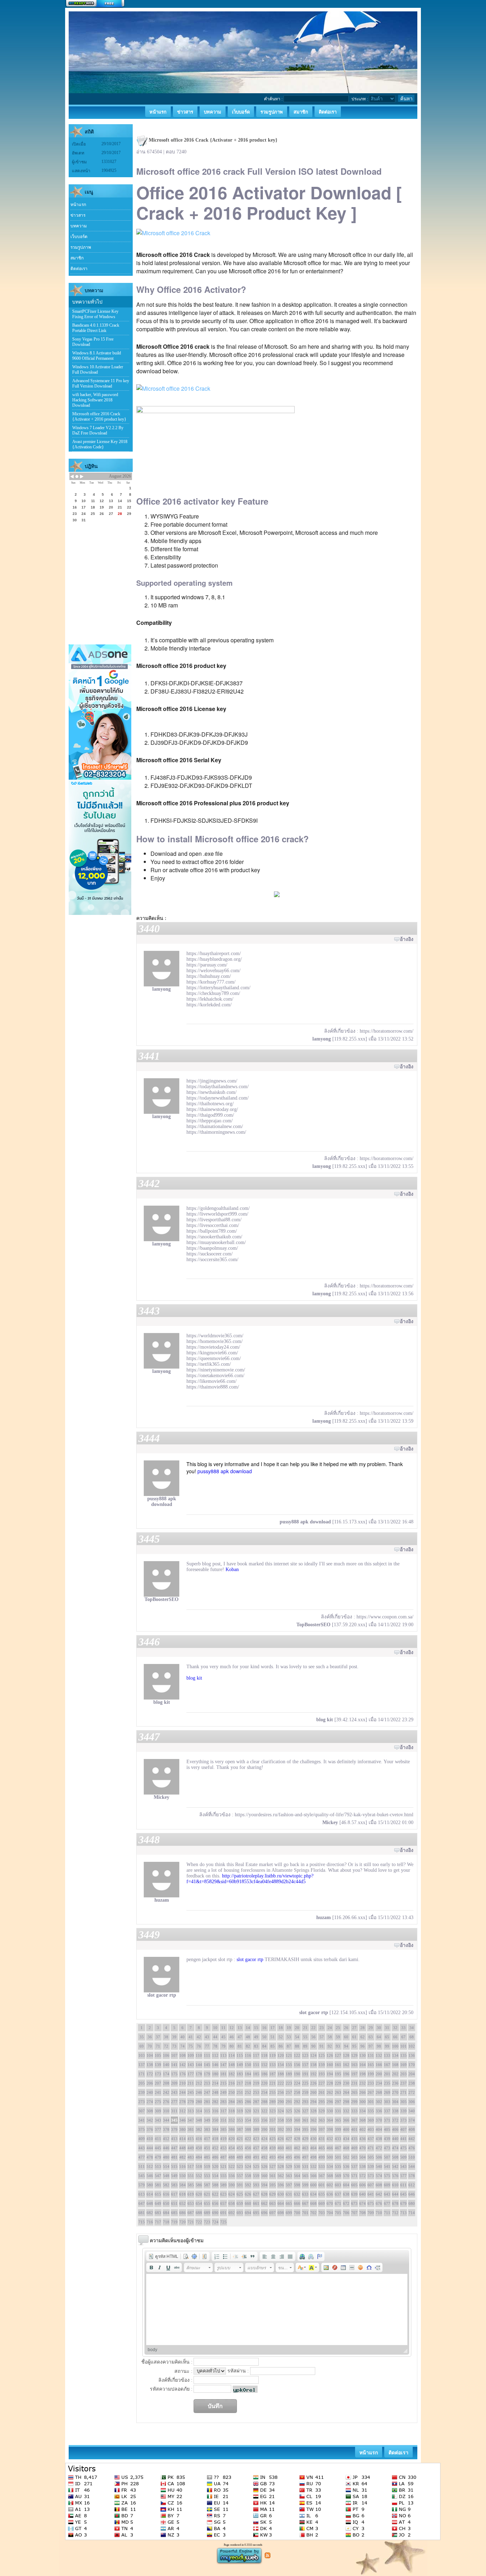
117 (256, 2055)
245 (191, 2092)
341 (142, 2120)
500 (330, 2157)
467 (338, 2148)
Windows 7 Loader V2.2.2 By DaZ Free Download (98, 430)
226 (313, 2083)
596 (281, 2185)
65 (387, 2037)
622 (215, 2194)
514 (166, 2166)
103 (142, 2055)
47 (240, 2037)
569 (338, 2176)
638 (346, 2194)
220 (264, 2083)
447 (174, 2148)
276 (166, 2102)
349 (207, 2120)
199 (371, 2074)
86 (281, 2046)
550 (183, 2176)
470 (363, 2148)
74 (183, 2046)
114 (232, 2055)
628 (264, 2194)
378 (166, 2129)
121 (289, 2055)
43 (207, 2037)
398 (330, 2129)
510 (412, 2157)
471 (371, 2148)
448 (183, 2148)
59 (338, 2037)
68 (412, 2037)
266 (363, 2092)
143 (191, 2065)
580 (150, 2185)
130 (363, 2055)
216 (232, 2083)
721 (191, 2222)
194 (330, 2074)
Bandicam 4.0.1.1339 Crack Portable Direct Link (96, 328)
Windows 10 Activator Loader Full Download (98, 370)
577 (403, 2176)
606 (363, 2185)
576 (395, 2176)
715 (142, 2222)
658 (232, 2203)
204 (412, 2074)
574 (379, 2176)
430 (313, 2139)
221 (273, 2083)
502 (346, 2157)
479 (158, 2157)
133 (387, 2055)
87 (289, 2046)
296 (330, 2102)
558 (248, 2176)
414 (183, 2139)
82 (248, 2046)
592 (248, 2185)
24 (330, 2028)
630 (281, 2194)
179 (207, 2074)
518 (199, 2166)
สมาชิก (77, 258)
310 (166, 2111)
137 (142, 2065)
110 (199, 2055)
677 (387, 2203)
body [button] (152, 2350)
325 (289, 2111)
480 (166, 2157)
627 (256, 2194)
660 (248, 2203)
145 (207, 2065)
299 (354, 2102)
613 (142, 2194)
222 (281, 2083)
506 (379, 2157)
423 (256, 2139)
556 (232, 2176)
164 (363, 2065)
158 (313, 2065)
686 (183, 2213)
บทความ (79, 226)
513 (158, 2166)
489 (240, 2157)
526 (264, 2166)
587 (207, 2185)
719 (174, 2222)
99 (387, 2046)
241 (158, 2092)
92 (330, 2046)
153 (273, 2065)
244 (183, 2092)
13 (240, 2028)
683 (158, 2213)
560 (264, 2176)
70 (150, 2046)
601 (322, 2185)
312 (183, 2111)
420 (232, 2139)
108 (183, 2055)
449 (191, 2148)
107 (174, 2055)
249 (223, 2092)
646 (412, 2194)
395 (305, 2129)
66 (395, 2037)
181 (223, 2074)
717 (158, 2222)
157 (305, 2065)
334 (363, 2111)
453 (223, 2148)
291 (289, 2102)
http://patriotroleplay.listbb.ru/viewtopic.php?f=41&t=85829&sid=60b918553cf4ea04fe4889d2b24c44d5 (250, 1879)
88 (297, 2046)
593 (256, 2185)
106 (166, 2055)
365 (338, 2120)
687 (191, 2213)
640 (363, 2194)
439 (387, 2139)
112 (215, 2055)
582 (166, 2185)
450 (199, 2148)
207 (158, 2083)
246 (199, 2092)
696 (264, 2213)
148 (232, 2065)
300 (363, 2102)
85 (273, 2046)
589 (223, 2185)
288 (264, 2102)
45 (223, 2037)
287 (256, 2102)
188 (281, 2074)
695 (256, 2213)
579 (142, 2185)
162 (346, 2065)
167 (387, 2065)
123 (305, 2055)
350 (215, 2120)
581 (158, 2185)
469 (354, 2148)
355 (256, 2120)
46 (232, 2037)
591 (240, 2185)
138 (150, 2065)
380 (183, 2129)
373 (403, 2120)
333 (354, 2111)
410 (150, 2139)
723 (207, 2222)
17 (273, 2028)
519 (207, 2166)
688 (199, 2213)
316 (215, 2111)
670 (330, 2203)
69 (142, 2046)
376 (150, 2129)
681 (142, 2213)
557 (240, 2176)
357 (273, 2120)
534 (330, 2166)
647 (142, 2203)
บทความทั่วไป (87, 302)
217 (240, 2083)
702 (313, 2213)
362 (313, 2120)
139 (158, 2065)
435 (354, 2139)
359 (289, 2120)
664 (281, 2203)
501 (338, 2157)
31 (387, 2028)
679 (403, 2203)
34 (412, 2028)
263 (338, 2092)
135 (403, 2055)
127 (338, 2055)
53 (289, 2037)
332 (346, 2111)
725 (223, 2222)
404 (379, 2129)
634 (313, 2194)
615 (158, 2194)
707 (354, 2213)
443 (142, 2148)
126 (330, 2055)
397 (322, 2129)
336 (379, 2111)
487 (223, 2157)
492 (264, 2157)
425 (273, 2139)
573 (371, 2176)
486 (215, 2157)
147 (223, 2065)
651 (174, 2203)
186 (264, 2074)
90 (313, 2046)
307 (142, 2111)
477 (142, 2157)
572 (363, 2176)
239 (142, 2092)
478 (150, 2157)
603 (338, 2185)
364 (330, 2120)
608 (379, 2185)
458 (264, 2148)
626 (248, 2194)
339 (403, 2111)
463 (305, 2148)
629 (273, 2194)
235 (387, 2083)
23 (322, 2028)
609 (387, 2185)
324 (281, 2111)
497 (305, 2157)
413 (174, 2139)
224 (297, 2083)
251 (240, 2092)
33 (403, 2028)
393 (289, 2129)
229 (338, 2083)
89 (305, 2046)
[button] (163, 2256)
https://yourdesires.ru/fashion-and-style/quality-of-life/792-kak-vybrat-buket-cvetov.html (324, 1815)
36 (150, 2037)
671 (338, 2203)
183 (240, 2074)
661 (256, 2203)
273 (142, 2102)
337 (387, 2111)
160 (330, 2065)
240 (150, 2092)
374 (412, 2120)
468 (346, 2148)
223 (289, 2083)
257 (289, 2092)
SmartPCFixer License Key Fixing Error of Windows (95, 314)
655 (207, 2203)
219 (256, 2083)
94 (346, 2046)
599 (305, 2185)
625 (240, 2194)
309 (158, 2111)
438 (379, 2139)
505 (371, 2157)
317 (223, 2111)
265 (354, 2092)
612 (412, 2185)
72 (166, 2046)
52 (281, 2037)
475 (403, 2148)
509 (403, 2157)
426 (281, 2139)
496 (297, 2157)
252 (248, 2092)
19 (289, 2028)
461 (289, 2148)
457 (256, 2148)
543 (403, 2166)
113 (223, 2055)
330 (330, 2111)
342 (150, 2120)
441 (403, 2139)
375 (142, 2129)
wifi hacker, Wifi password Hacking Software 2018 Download (95, 400)
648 (150, 2203)
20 (297, 2028)
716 (150, 2222)
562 (281, 2176)
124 (313, 2055)
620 (199, 2194)
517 (191, 2166)
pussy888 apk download (225, 1471)
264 (346, 2092)
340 (412, 2111)
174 (166, 2074)
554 (215, 2176)
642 (379, 2194)
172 (150, 2074)
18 (281, 2028)
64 (379, 2037)
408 (412, 2129)
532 (313, 2166)
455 (240, 2148)
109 (191, 2055)
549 (174, 2176)
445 (158, 2148)
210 (183, 2083)
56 (313, 2037)
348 (199, 2120)
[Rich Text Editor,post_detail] (277, 2309)
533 (322, 2166)
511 (142, 2166)
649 (158, 2203)
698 (281, 2213)
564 (297, 2176)
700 (297, 2213)
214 (215, 2083)
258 (297, 2092)
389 (256, 2129)
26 (346, 2028)
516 (183, 2166)
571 (354, 2176)
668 (313, 2203)
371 (387, 2120)
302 (379, 2102)
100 (395, 2046)
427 (289, 2139)
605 (354, 2185)
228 (330, 2083)
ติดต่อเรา (79, 269)
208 (166, 2083)
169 (403, 2065)
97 (371, 2046)
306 (412, 2102)
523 (240, 2166)
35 (142, 2037)
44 (215, 2037)
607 (371, 2185)
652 (183, 2203)
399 (338, 2129)
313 (191, 2111)
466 (330, 2148)
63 (371, 2037)
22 (313, 2028)
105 (158, 2055)
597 (289, 2185)
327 (305, 2111)
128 (346, 2055)
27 (354, 2028)
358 (281, 2120)
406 (395, 2129)
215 (223, 2083)
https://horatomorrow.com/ (387, 1031)
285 (240, 2102)
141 (174, 2065)
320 (248, 2111)
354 (248, 2120)
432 (330, 2139)
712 (395, 2213)
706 (346, 2213)
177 (191, 2074)
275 (158, 2102)
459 (273, 2148)
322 (264, 2111)
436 (363, 2139)
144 (199, 2065)
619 (191, 2194)
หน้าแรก (78, 205)
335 (371, 2111)
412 (166, 2139)
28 (363, 2028)
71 (158, 2046)
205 (142, 2083)
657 (223, 2203)
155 (289, 2065)
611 (403, 2185)
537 (354, 2166)
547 (158, 2176)
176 (183, 2074)
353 (240, 2120)
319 (240, 2111)
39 (174, 2037)
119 (273, 2055)
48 (248, 2037)
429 (305, 2139)
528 (281, 2166)
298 (346, 2102)
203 (403, 2074)
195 (338, 2074)
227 (322, 2083)
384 (215, 2129)
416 (199, 2139)
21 (305, 2028)
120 (281, 2055)
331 (338, 2111)
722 (199, 2222)
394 (297, 2129)
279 (191, 2102)
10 (215, 2028)
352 (232, 2120)
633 (305, 2194)
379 (174, 2129)
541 (387, 2166)
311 (174, 2111)
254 (264, 2092)
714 (412, 2213)
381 (191, 2129)
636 (330, 2194)
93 (338, 2046)
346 (183, 2120)
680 (412, 2203)
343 (158, 2120)
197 (354, 2074)
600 (313, 2185)
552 (199, 2176)
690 (215, 2213)
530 (297, 2166)
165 (371, 2065)
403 (371, 2129)
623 (223, 2194)
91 (322, 2046)
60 (346, 2037)
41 (191, 2037)
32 (395, 2028)
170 (412, 2065)
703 (322, 2213)
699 (289, 2213)
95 (354, 2046)
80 (232, 2046)
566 (313, 2176)
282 (215, 2102)
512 (150, 2166)
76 (199, 2046)
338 (395, 2111)
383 (207, 2129)
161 (338, 2065)
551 (191, 2176)
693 (240, 2213)
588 (215, 2185)
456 (248, 2148)
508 (395, 2157)
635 (322, 2194)
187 (273, 2074)
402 (363, 2129)
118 (264, 2055)
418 (215, 2139)
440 (395, 2139)
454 (232, 2148)
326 (297, 2111)
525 (256, 2166)
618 (183, 2194)
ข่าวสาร (78, 215)
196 (346, 2074)
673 (354, 2203)
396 (313, 2129)
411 (158, 2139)
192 (313, 2074)
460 (281, 2148)
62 (363, 2037)
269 (387, 2092)
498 (313, 2157)
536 (346, 2166)
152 (264, 2065)
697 (273, 2213)
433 (338, 2139)
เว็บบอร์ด (79, 237)
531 (305, 2166)
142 (183, 2065)
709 (371, 2213)
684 (166, 2213)
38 (166, 2037)
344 (166, 2120)
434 (346, 2139)
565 (305, 2176)
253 (256, 2092)
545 (142, 2176)
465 (322, 2148)
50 (264, 2037)
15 (256, 2028)
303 (387, 2102)
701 (305, 2213)
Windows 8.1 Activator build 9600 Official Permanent (97, 356)
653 (191, 2203)
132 (379, 2055)
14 (248, 2028)
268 (379, 2092)
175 (174, 2074)
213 (207, 2083)
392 (281, 2129)
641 (371, 2194)
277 (174, 2102)
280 (199, 2102)
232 (363, 2083)
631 (289, 2194)
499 (322, 2157)
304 (395, 2102)
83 (256, 2046)
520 (215, 2166)
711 (387, 2213)
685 (174, 2213)
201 (387, 2074)
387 (240, 2129)
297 (338, 2102)
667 (305, 2203)
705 (338, 2213)
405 (387, 2129)
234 (379, 2083)
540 (379, 2166)
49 (256, 2037)
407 (403, 2129)
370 (379, 2120)
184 (248, 2074)
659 (240, 2203)
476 (412, 2148)
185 (256, 2074)
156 (297, 2065)
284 (232, 2102)
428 (297, 2139)
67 (403, 2037)
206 (150, 2083)
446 (166, 2148)
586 (199, 2185)
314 (199, 2111)
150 (248, 2065)
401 (354, 2129)
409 (142, 2139)
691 (223, 2213)
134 (395, 2055)
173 (158, 2074)
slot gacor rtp (250, 1959)
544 (412, 2166)
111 (207, 2055)
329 (322, 2111)
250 (232, 2092)
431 (322, 2139)
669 (322, 2203)
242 (166, 2092)
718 (166, 2222)
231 (354, 2083)
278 (183, 2102)
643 (387, 2194)
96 (363, 2046)
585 (191, 2185)
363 (322, 2120)
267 (371, 2092)
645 (403, 2194)
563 (289, 2176)
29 (371, 2028)
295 (322, 2102)
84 (264, 2046)
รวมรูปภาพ (81, 247)
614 (150, 2194)
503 (354, 2157)
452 (215, 2148)
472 (379, 2148)
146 (215, 2065)
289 (273, 2102)
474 (395, 2148)
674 (363, 2203)
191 (305, 2074)
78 (215, 2046)
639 (354, 2194)
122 (297, 2055)
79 (223, 2046)
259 (305, 2092)
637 (338, 2194)
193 (322, 2074)
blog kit (194, 1678)
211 (191, 2083)
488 (232, 2157)
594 (264, 2185)
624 (232, 2194)
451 (207, 2148)
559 (256, 2176)
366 (346, 2120)
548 (166, 2176)
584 (183, 2185)
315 (207, 2111)
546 (150, 2176)
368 (363, 2120)
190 (297, 2074)
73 (174, 2046)
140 (166, 2065)
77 (207, 2046)
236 (395, 2083)
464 (313, 2148)
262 (330, 2092)
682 (150, 2213)
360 (297, 2120)
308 (150, 2111)
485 (207, 2157)
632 (297, 2194)
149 (240, 2065)
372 (395, 2120)
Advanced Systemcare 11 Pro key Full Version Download (101, 383)
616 (166, 2194)
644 (395, 2194)
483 (191, 2157)
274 (150, 2102)
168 (395, 2065)
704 (330, 2213)
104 (150, 2055)
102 (412, 2046)
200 (379, 2074)
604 (346, 2185)
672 (346, 2203)
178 (199, 2074)
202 (395, 2074)
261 (322, 2092)
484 (199, 2157)
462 (297, 2148)
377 (158, 2129)
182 (232, 2074)
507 (387, 2157)
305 (403, 2102)
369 (371, 2120)
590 (232, 2185)
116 (248, 2055)
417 (207, 2139)
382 (199, 2129)
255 (273, 2092)
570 (346, 2176)
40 (183, 2037)
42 (199, 2037)
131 (371, 2055)
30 (379, 2028)
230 (346, 2083)
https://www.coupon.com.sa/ (385, 1617)
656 (215, 2203)
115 (240, 2055)
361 (305, 2120)
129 (354, 2055)
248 (215, 2092)
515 (174, 2166)
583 (174, 2185)
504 (363, 2157)
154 (281, 2065)
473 (387, 2148)
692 (232, 2213)
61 (354, 2037)
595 (273, 2185)
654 (199, 2203)
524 (248, 2166)
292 (297, 2102)
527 (273, 2166)
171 (142, 2074)
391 (273, 2129)
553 (207, 2176)
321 (256, 2111)
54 (297, 2037)
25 (338, 2028)
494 (281, 2157)
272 (412, 2092)
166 (379, 2065)
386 (232, 2129)
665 (289, 2203)
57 (322, 2037)
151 (256, 2065)
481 (174, 2157)
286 (248, 2102)
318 (232, 2111)
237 (403, 2083)
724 (215, 2222)
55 (305, 2037)
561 (273, 2176)
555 (223, 2176)
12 (232, 2028)
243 (174, 2092)
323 (273, 2111)
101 (403, 2046)
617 (174, 2194)
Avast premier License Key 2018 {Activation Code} (100, 444)
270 (395, 2092)
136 (412, 2055)
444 (150, 2148)
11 (223, 2028)
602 (330, 2185)
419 (223, 2139)
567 (322, 2176)
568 (330, 2176)
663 (273, 2203)
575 (387, 2176)
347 (191, 2120)
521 (223, 2166)
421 (240, 2139)
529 (289, 2166)
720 (183, 2222)
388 (248, 2129)
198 (363, 2074)
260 (313, 2092)
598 (297, 2185)
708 (363, 2213)
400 (346, 2129)
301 (371, 2102)
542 (395, 2166)
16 (264, 2028)
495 (289, 2157)
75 (191, 2046)
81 (240, 2046)
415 (191, 2139)
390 (264, 2129)
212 (199, 2083)
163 (354, 2065)
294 (313, 2102)
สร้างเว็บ (95, 4)
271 (403, 2092)
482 (183, 2157)
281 (207, 2102)
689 (207, 2213)
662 (264, 2203)
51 (273, 2037)
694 (248, 2213)
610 (395, 2185)
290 (281, 2102)
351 (223, 2120)
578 (412, 2176)
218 (248, 2083)
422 (248, 2139)
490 (248, 2157)
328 (313, 2111)
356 (264, 2120)
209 (174, 2083)
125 (322, 2055)
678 (395, 2203)
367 (354, 2120)
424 (264, 2139)
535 (338, 2166)
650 (166, 2203)
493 (273, 2157)
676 (379, 2203)
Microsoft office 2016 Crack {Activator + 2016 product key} (99, 417)
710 (379, 2213)
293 (305, 2102)
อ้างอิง (407, 939)
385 (223, 2129)
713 (403, 2213)
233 (371, 2083)
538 (363, 2166)
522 (232, 2166)
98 (379, 2046)
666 (297, 2203)
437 (371, 2139)
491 (256, 2157)
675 (371, 2203)
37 (158, 2037)
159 (322, 2065)
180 (215, 2074)
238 (412, 2083)
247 (207, 2092)
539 (371, 2166)
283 (223, 2102)
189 (289, 2074)
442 (412, 2139)
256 (281, 2092)
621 (207, 2194)
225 (305, 2083)
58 (330, 2037)
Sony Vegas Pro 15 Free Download (93, 342)
